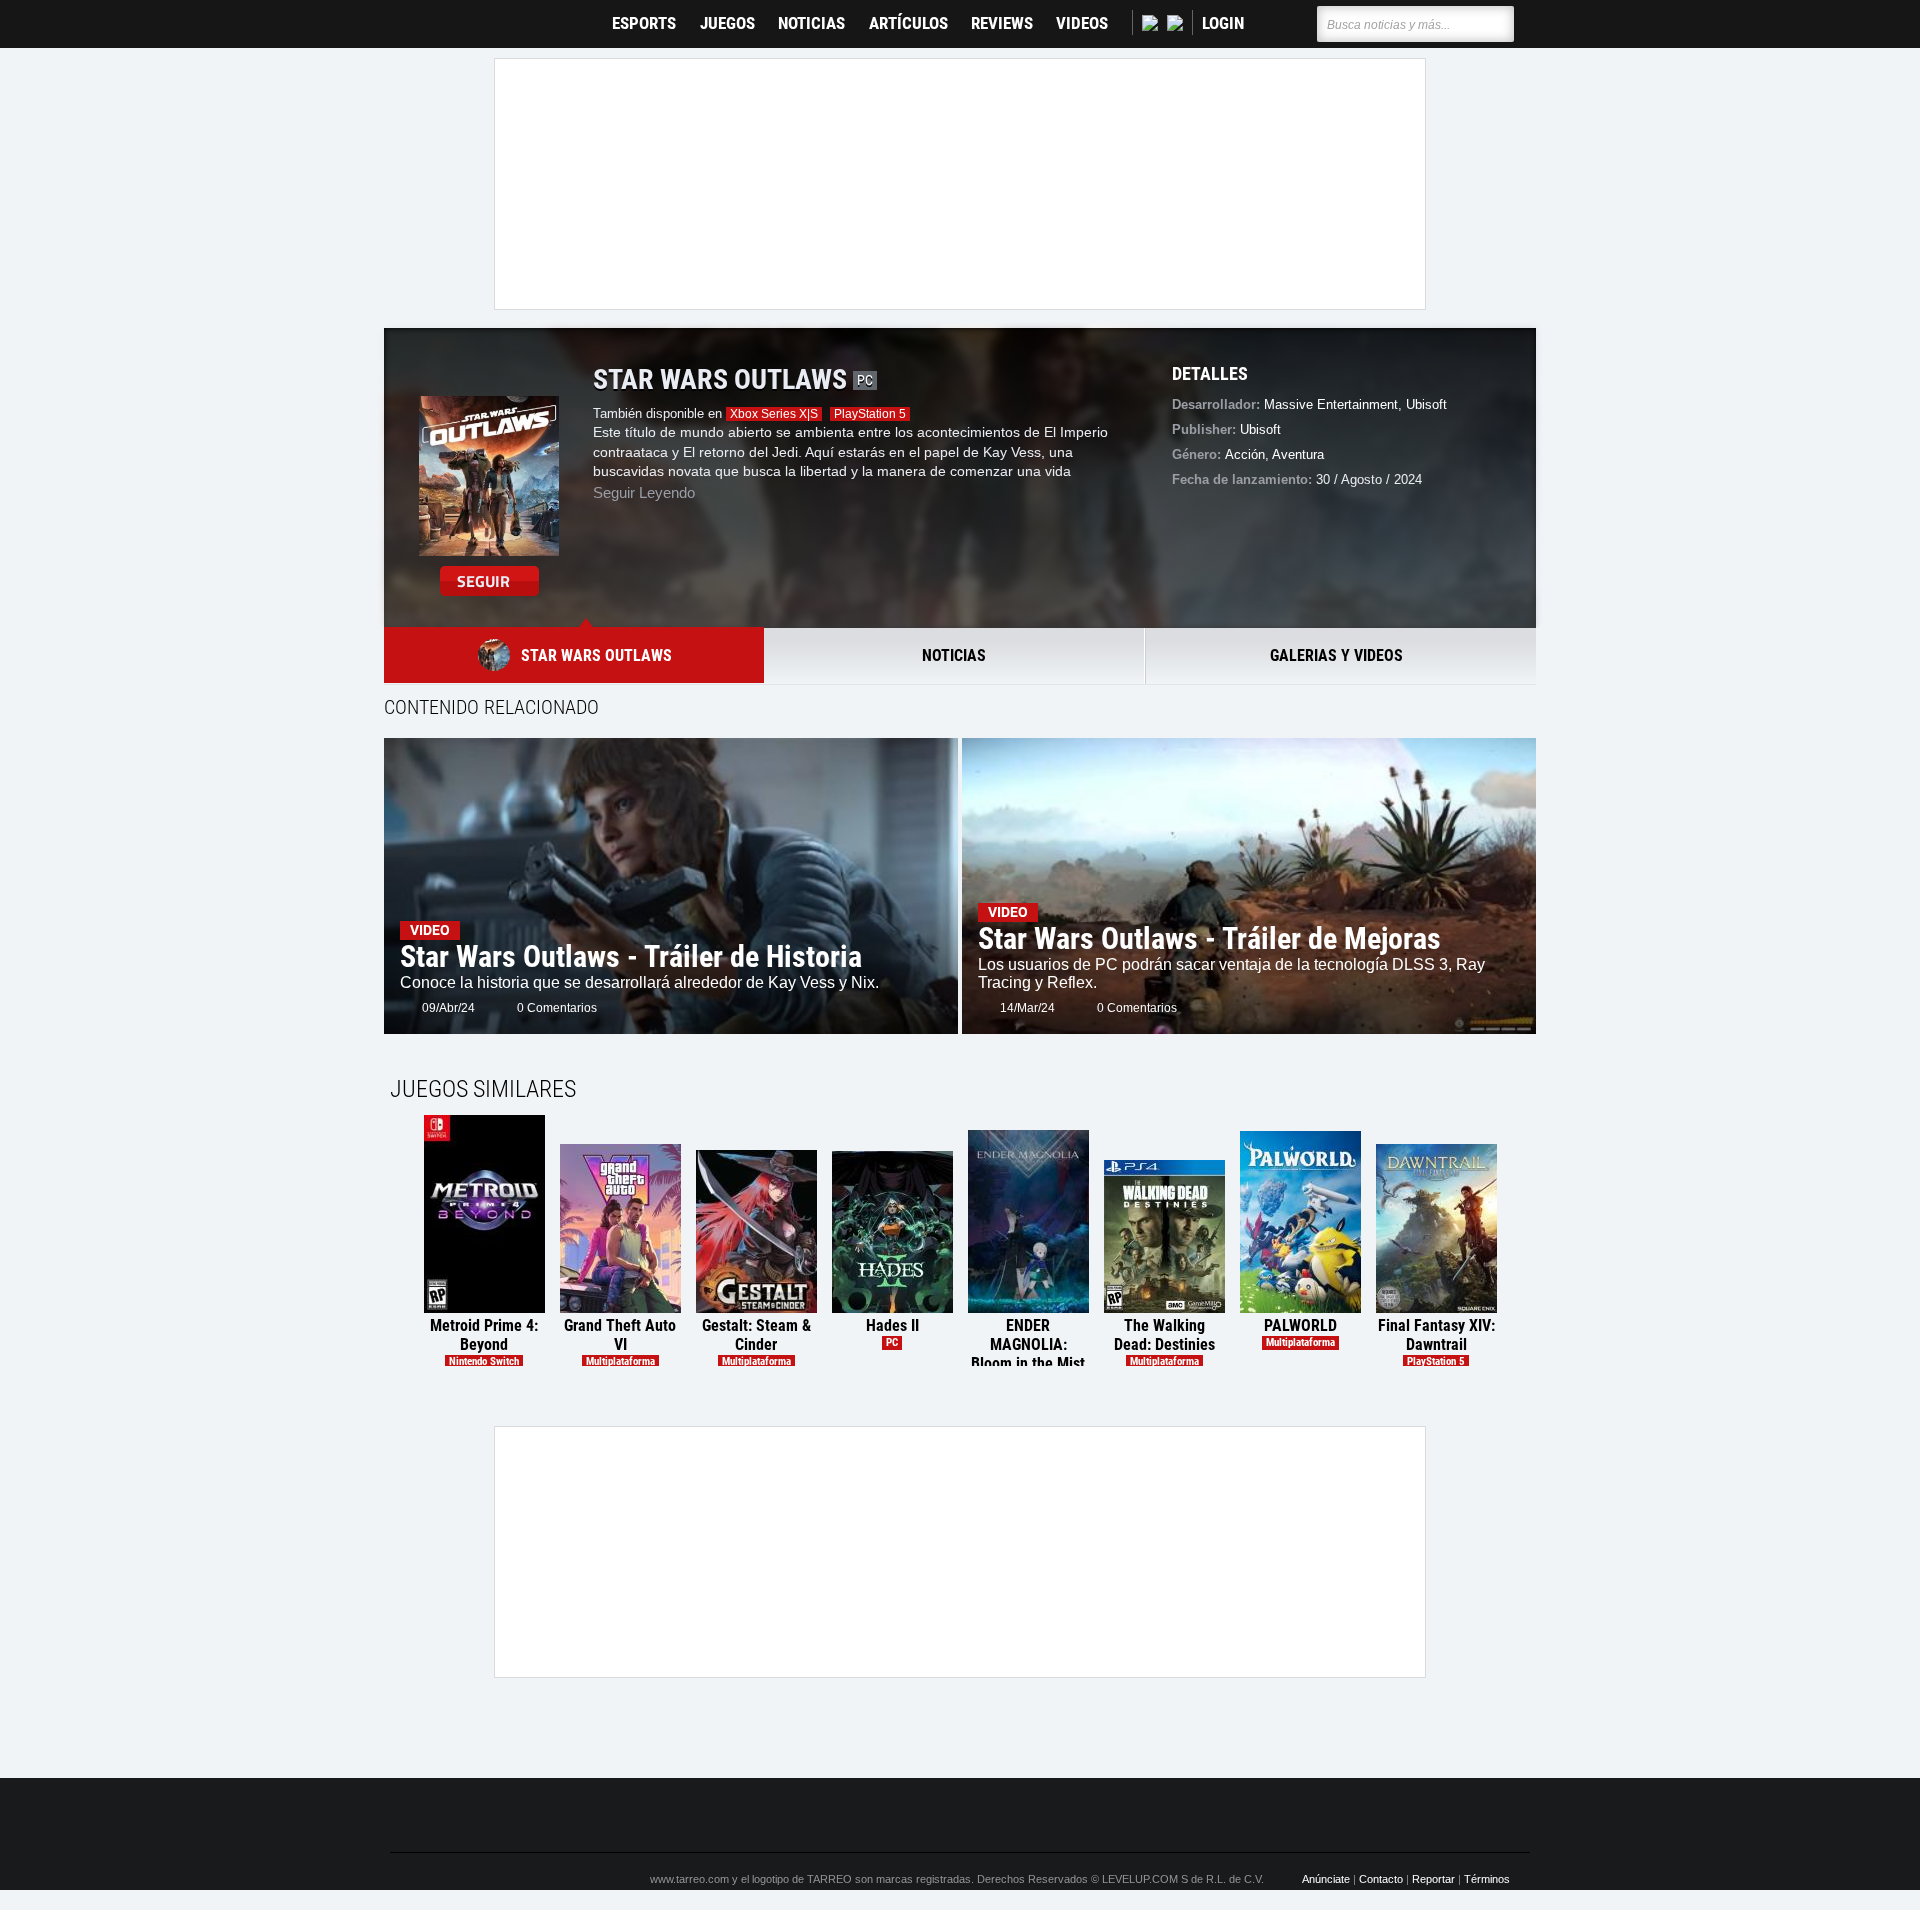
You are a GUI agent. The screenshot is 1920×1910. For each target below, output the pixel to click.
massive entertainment (1331, 404)
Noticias (811, 23)
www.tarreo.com (689, 1879)
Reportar (1433, 1879)
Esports (644, 23)
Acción (1245, 454)
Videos (1082, 23)
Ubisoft (1260, 429)
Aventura (1298, 454)
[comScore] (1188, 1816)
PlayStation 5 (870, 414)
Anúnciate (1326, 1879)
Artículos (908, 23)
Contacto (1381, 1879)
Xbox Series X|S (774, 414)
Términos (1487, 1879)
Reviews (1002, 23)
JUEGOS (727, 23)
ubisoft (1426, 404)
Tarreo (418, 14)
